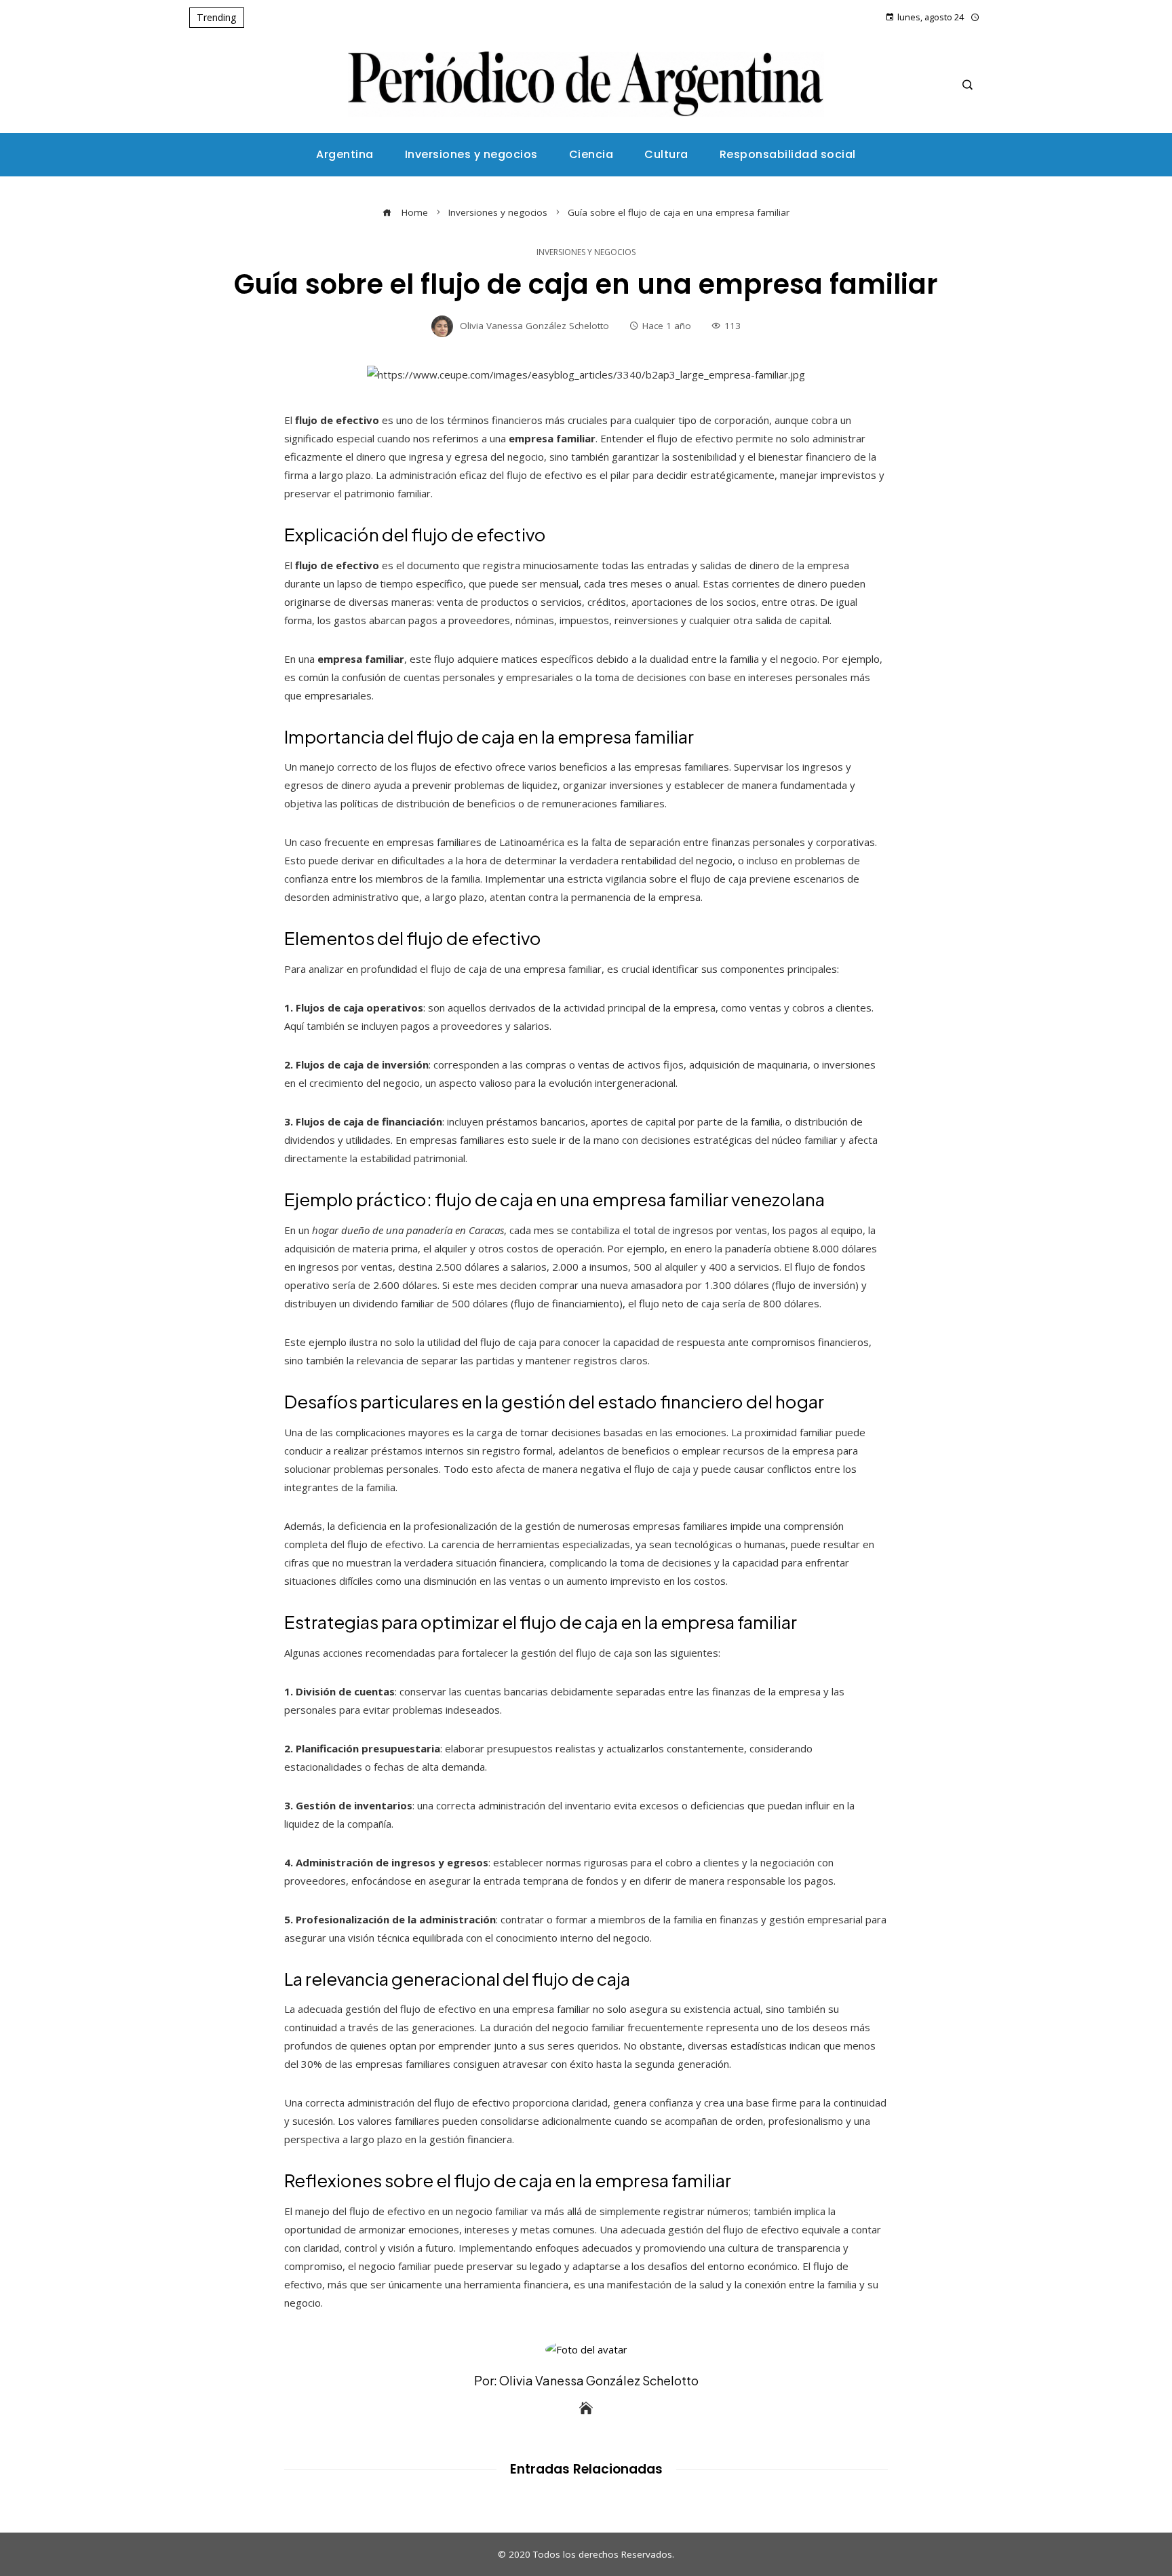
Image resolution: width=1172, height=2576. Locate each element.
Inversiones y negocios (586, 252)
